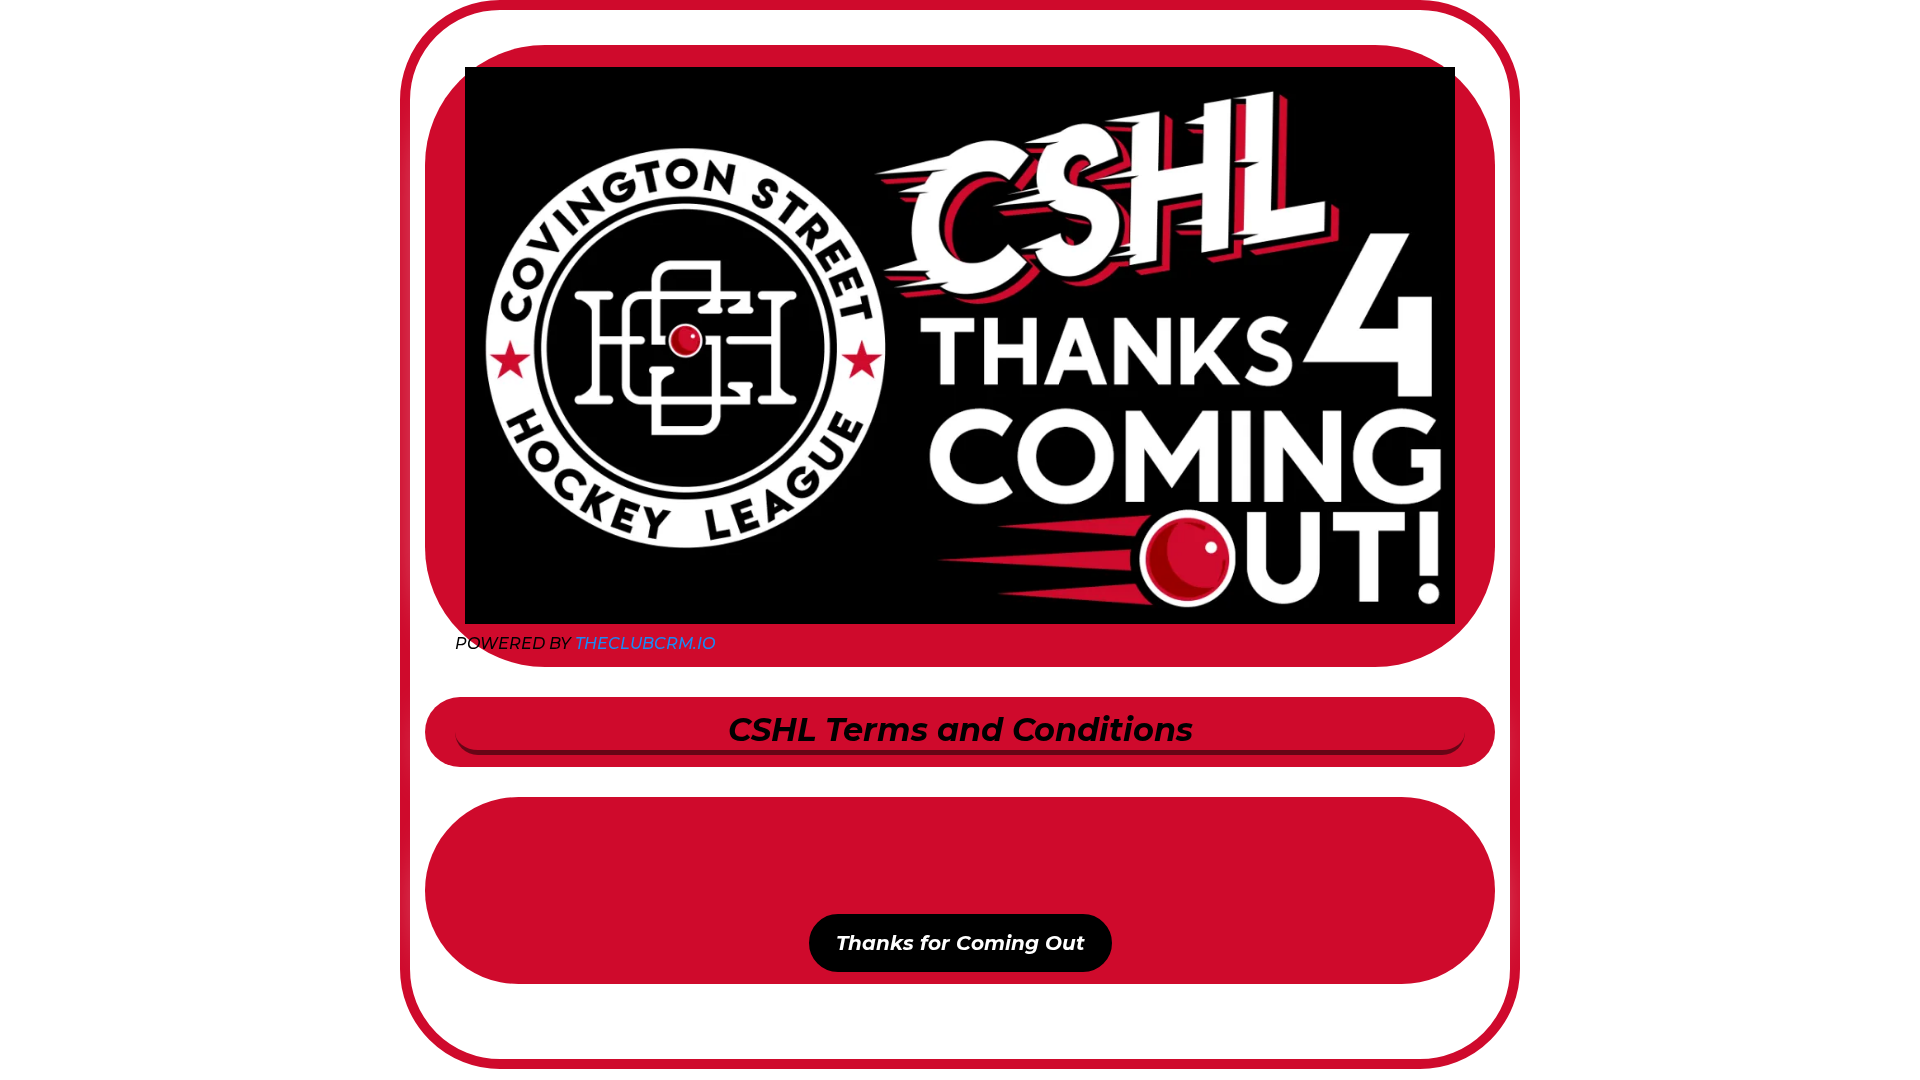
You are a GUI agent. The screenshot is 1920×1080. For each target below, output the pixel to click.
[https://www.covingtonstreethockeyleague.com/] (960, 345)
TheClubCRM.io (645, 643)
